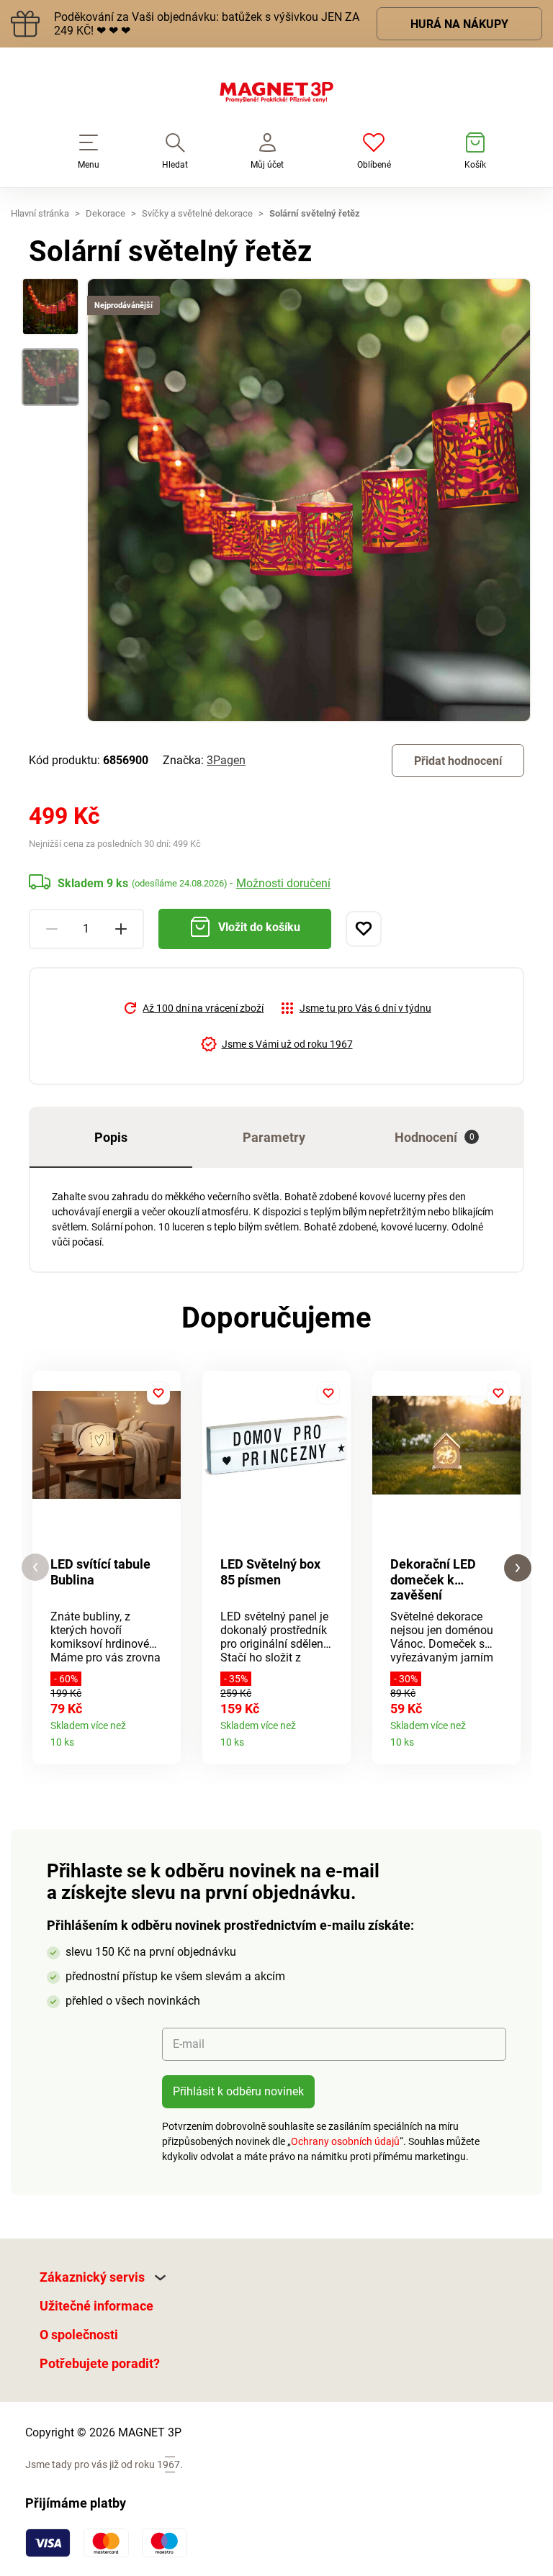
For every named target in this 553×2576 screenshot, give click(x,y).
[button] (35, 1568)
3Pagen (226, 760)
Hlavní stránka (40, 213)
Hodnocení (435, 1137)
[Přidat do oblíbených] (364, 929)
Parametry (274, 1137)
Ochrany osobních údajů (345, 2141)
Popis (111, 1137)
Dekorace (105, 213)
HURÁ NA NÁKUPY (459, 24)
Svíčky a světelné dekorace (197, 213)
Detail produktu (165, 1737)
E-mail (189, 2044)
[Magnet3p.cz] (276, 95)
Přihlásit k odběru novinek (238, 2091)
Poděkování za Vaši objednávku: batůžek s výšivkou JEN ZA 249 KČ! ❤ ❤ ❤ (207, 24)
